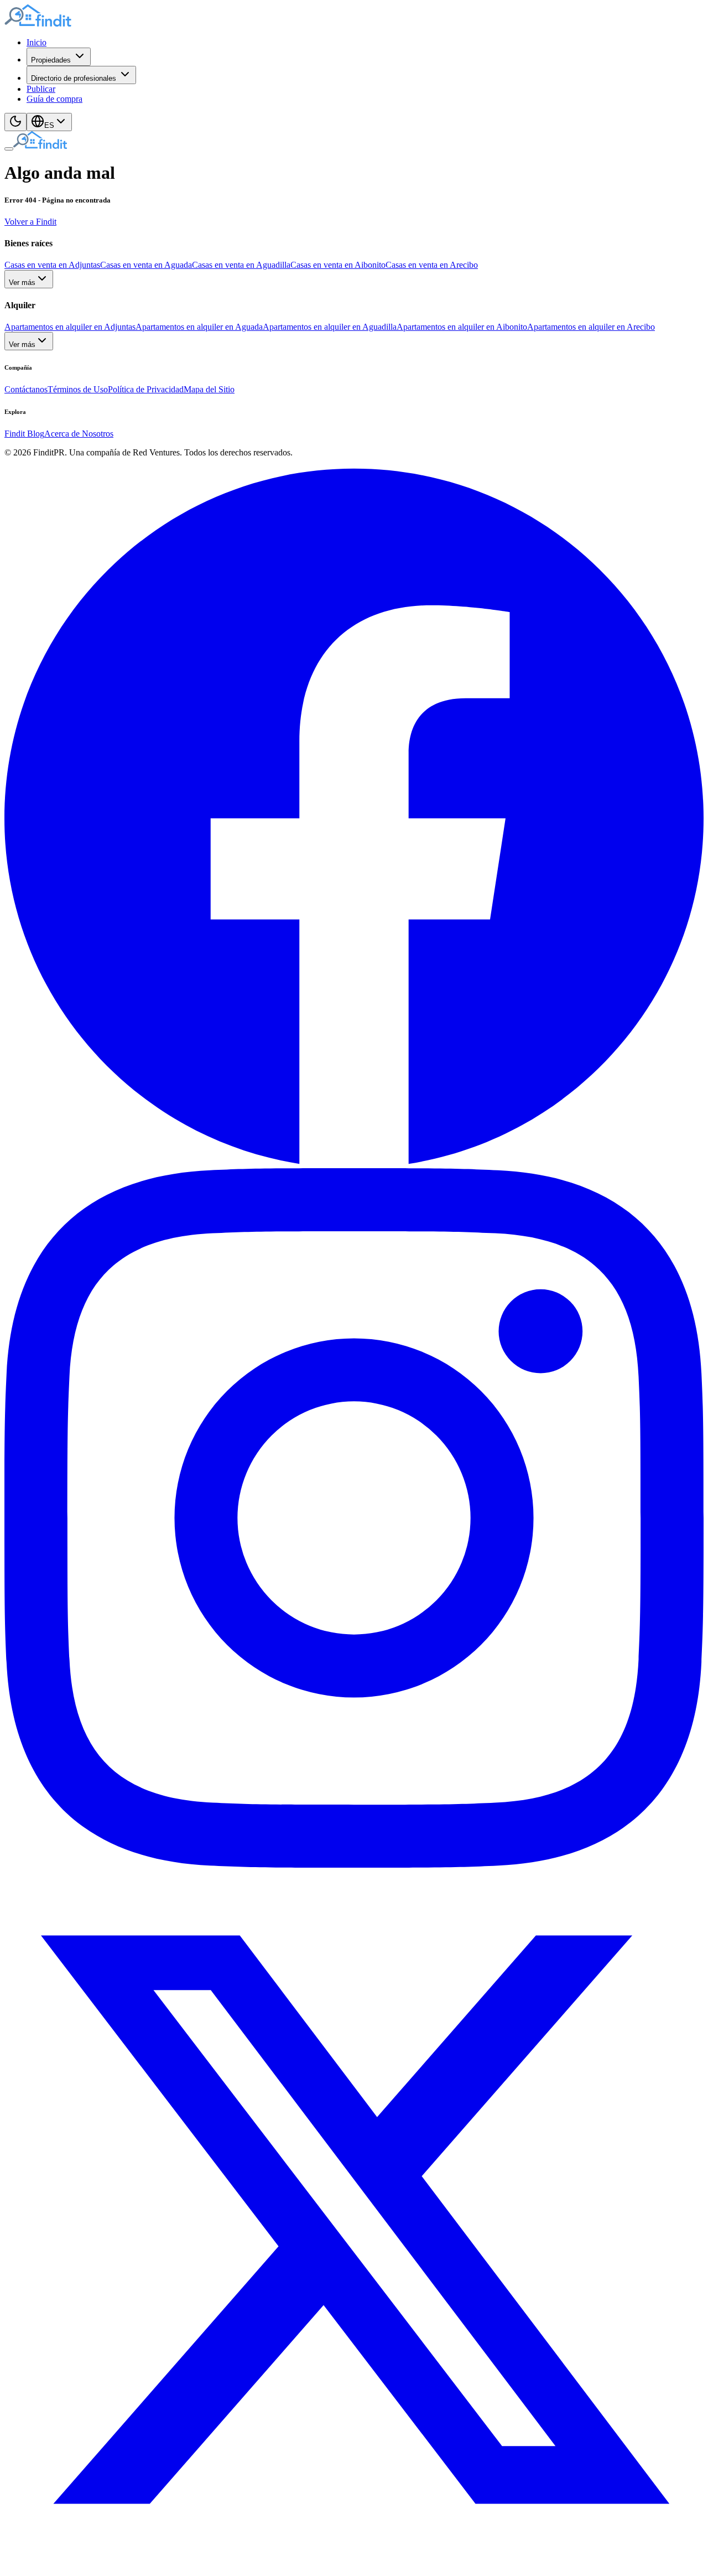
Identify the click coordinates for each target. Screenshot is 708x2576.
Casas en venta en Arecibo (432, 265)
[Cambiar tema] (15, 122)
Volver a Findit (30, 222)
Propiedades (51, 60)
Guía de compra (54, 99)
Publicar (41, 89)
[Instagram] (354, 1865)
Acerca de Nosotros (79, 434)
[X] (354, 2566)
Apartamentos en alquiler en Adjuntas (70, 327)
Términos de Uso (78, 389)
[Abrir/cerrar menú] (9, 149)
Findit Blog (24, 434)
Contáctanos (26, 389)
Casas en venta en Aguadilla (241, 265)
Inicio (37, 42)
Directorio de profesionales (74, 78)
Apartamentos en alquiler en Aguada (199, 327)
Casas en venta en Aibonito (338, 265)
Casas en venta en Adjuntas (52, 265)
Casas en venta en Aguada (146, 265)
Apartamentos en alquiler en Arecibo (591, 327)
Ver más (22, 283)
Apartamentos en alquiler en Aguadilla (330, 327)
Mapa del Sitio (209, 389)
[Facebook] (354, 1163)
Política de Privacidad (146, 389)
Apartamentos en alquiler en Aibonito (462, 327)
